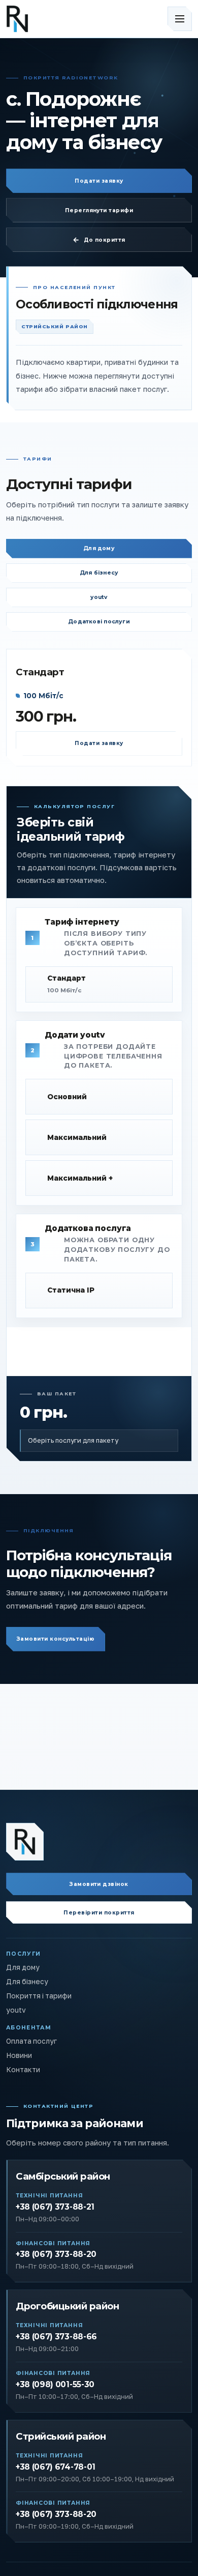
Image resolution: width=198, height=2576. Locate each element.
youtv (99, 597)
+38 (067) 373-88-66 (56, 2337)
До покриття (105, 240)
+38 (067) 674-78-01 (56, 2467)
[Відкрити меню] (180, 19)
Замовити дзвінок (99, 1884)
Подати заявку (99, 181)
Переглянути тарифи (99, 210)
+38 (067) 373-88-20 (56, 2254)
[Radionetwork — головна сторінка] (25, 1842)
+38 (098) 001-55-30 (55, 2384)
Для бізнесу (99, 573)
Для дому (99, 548)
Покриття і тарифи (39, 1996)
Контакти (23, 2070)
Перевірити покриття (99, 1913)
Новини (19, 2055)
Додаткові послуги (99, 622)
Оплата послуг (31, 2041)
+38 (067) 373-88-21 (55, 2207)
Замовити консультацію (56, 1639)
